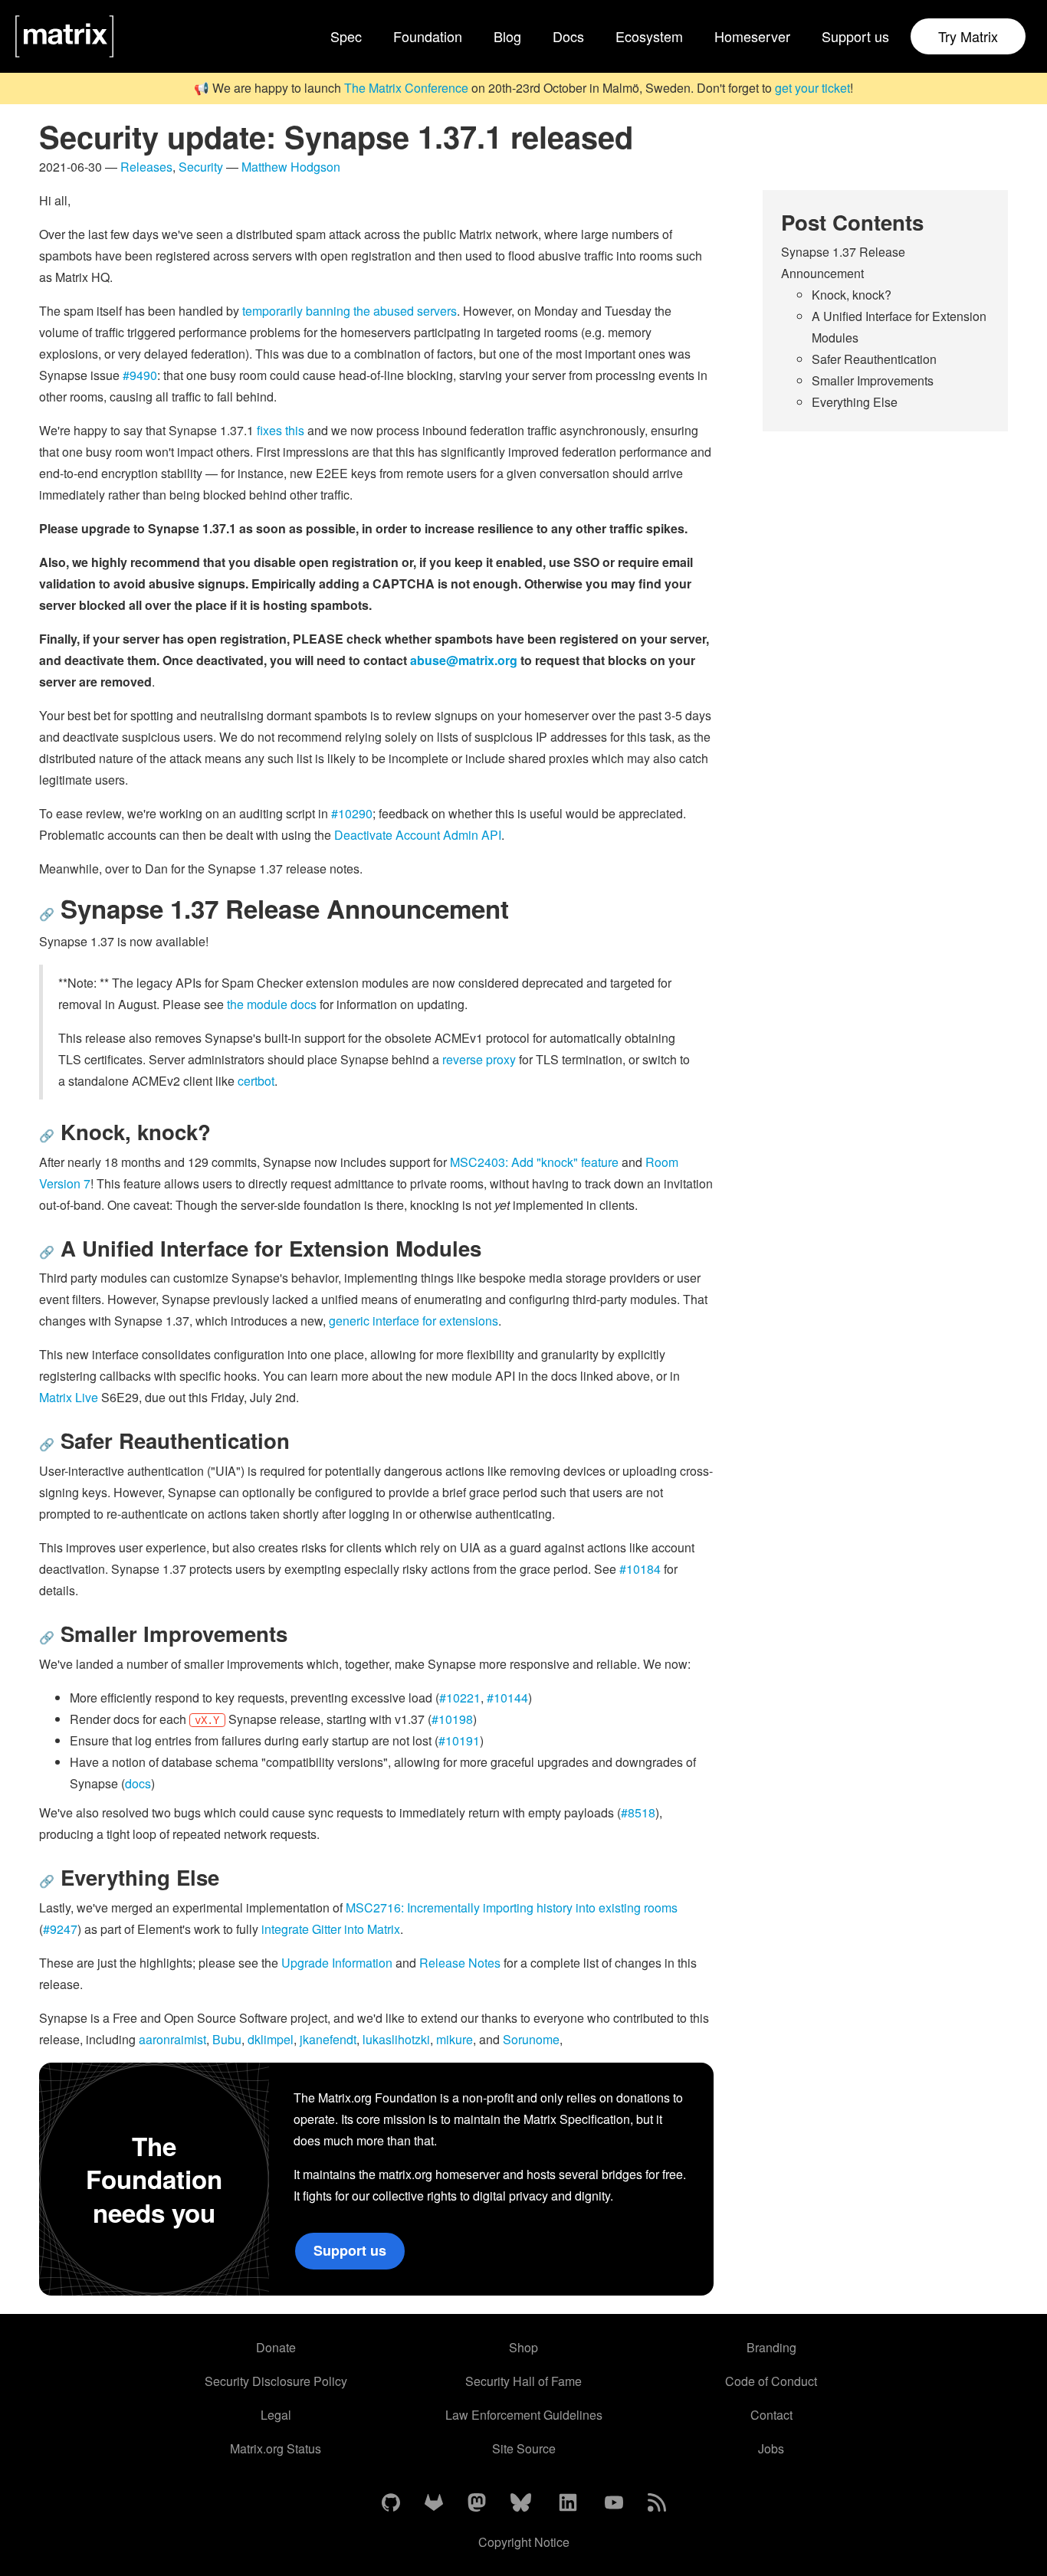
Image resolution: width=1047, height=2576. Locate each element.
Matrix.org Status (276, 2448)
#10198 (452, 1719)
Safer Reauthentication (874, 359)
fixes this (281, 430)
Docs (568, 36)
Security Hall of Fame (523, 2381)
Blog (507, 36)
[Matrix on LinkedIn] (568, 2503)
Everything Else (855, 402)
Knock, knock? (852, 295)
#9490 (140, 375)
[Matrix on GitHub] (391, 2503)
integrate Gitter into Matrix (331, 1929)
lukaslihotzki (396, 2039)
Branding (771, 2347)
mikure (455, 2039)
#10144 (507, 1698)
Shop (523, 2347)
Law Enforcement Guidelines (524, 2415)
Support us (855, 36)
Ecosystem (649, 36)
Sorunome (531, 2039)
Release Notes (460, 1963)
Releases (146, 167)
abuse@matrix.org (464, 660)
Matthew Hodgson (291, 167)
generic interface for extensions (414, 1321)
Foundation (428, 36)
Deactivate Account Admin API (418, 835)
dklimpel (271, 2039)
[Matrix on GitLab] (434, 2503)
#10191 (459, 1740)
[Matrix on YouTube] (614, 2503)
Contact (771, 2415)
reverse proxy (479, 1059)
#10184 (640, 1569)
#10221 (460, 1698)
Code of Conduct (771, 2381)
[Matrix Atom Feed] (657, 2503)
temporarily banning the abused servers (350, 311)
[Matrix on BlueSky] (521, 2503)
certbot (256, 1081)
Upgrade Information (337, 1963)
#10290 (352, 813)
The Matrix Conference (406, 88)
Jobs (771, 2448)
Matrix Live (69, 1397)
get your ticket (812, 88)
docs (138, 1783)
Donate (276, 2347)
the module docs (272, 1004)
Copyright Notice (524, 2542)
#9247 (60, 1929)
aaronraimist (172, 2039)
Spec (346, 36)
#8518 (638, 1812)
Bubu (227, 2039)
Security (201, 167)
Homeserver (752, 36)
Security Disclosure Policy (276, 2381)
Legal (276, 2415)
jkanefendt (328, 2039)
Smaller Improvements (873, 380)
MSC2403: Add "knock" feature (534, 1162)
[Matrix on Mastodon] (477, 2503)
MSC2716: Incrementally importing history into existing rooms (512, 1907)
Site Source (524, 2448)
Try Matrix (968, 36)
